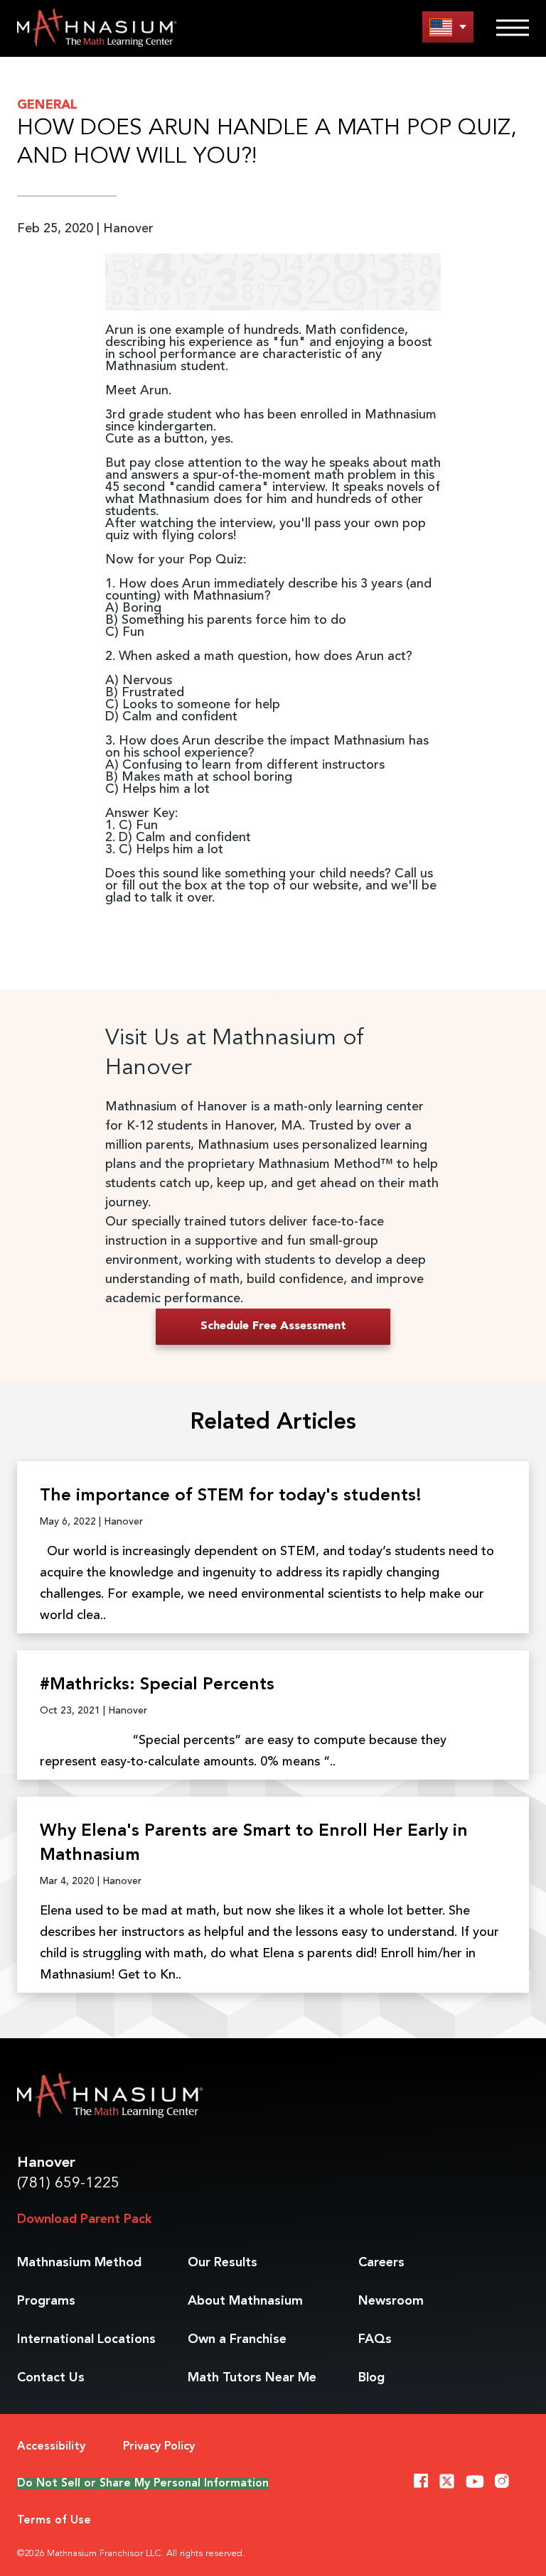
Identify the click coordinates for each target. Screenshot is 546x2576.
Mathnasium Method (79, 2263)
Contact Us (51, 2378)
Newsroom (391, 2301)
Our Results (223, 2263)
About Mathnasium (245, 2301)
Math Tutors (252, 2378)
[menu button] (448, 27)
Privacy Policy (159, 2447)
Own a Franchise (237, 2339)
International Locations (86, 2339)
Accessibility (51, 2447)
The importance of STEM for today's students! (231, 1496)
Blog (371, 2378)
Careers (381, 2263)
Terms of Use (54, 2521)
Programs (46, 2301)
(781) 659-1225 (68, 2183)
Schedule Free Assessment (273, 1326)
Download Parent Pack (84, 2219)
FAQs (375, 2339)
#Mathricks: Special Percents (157, 1685)
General (47, 105)
